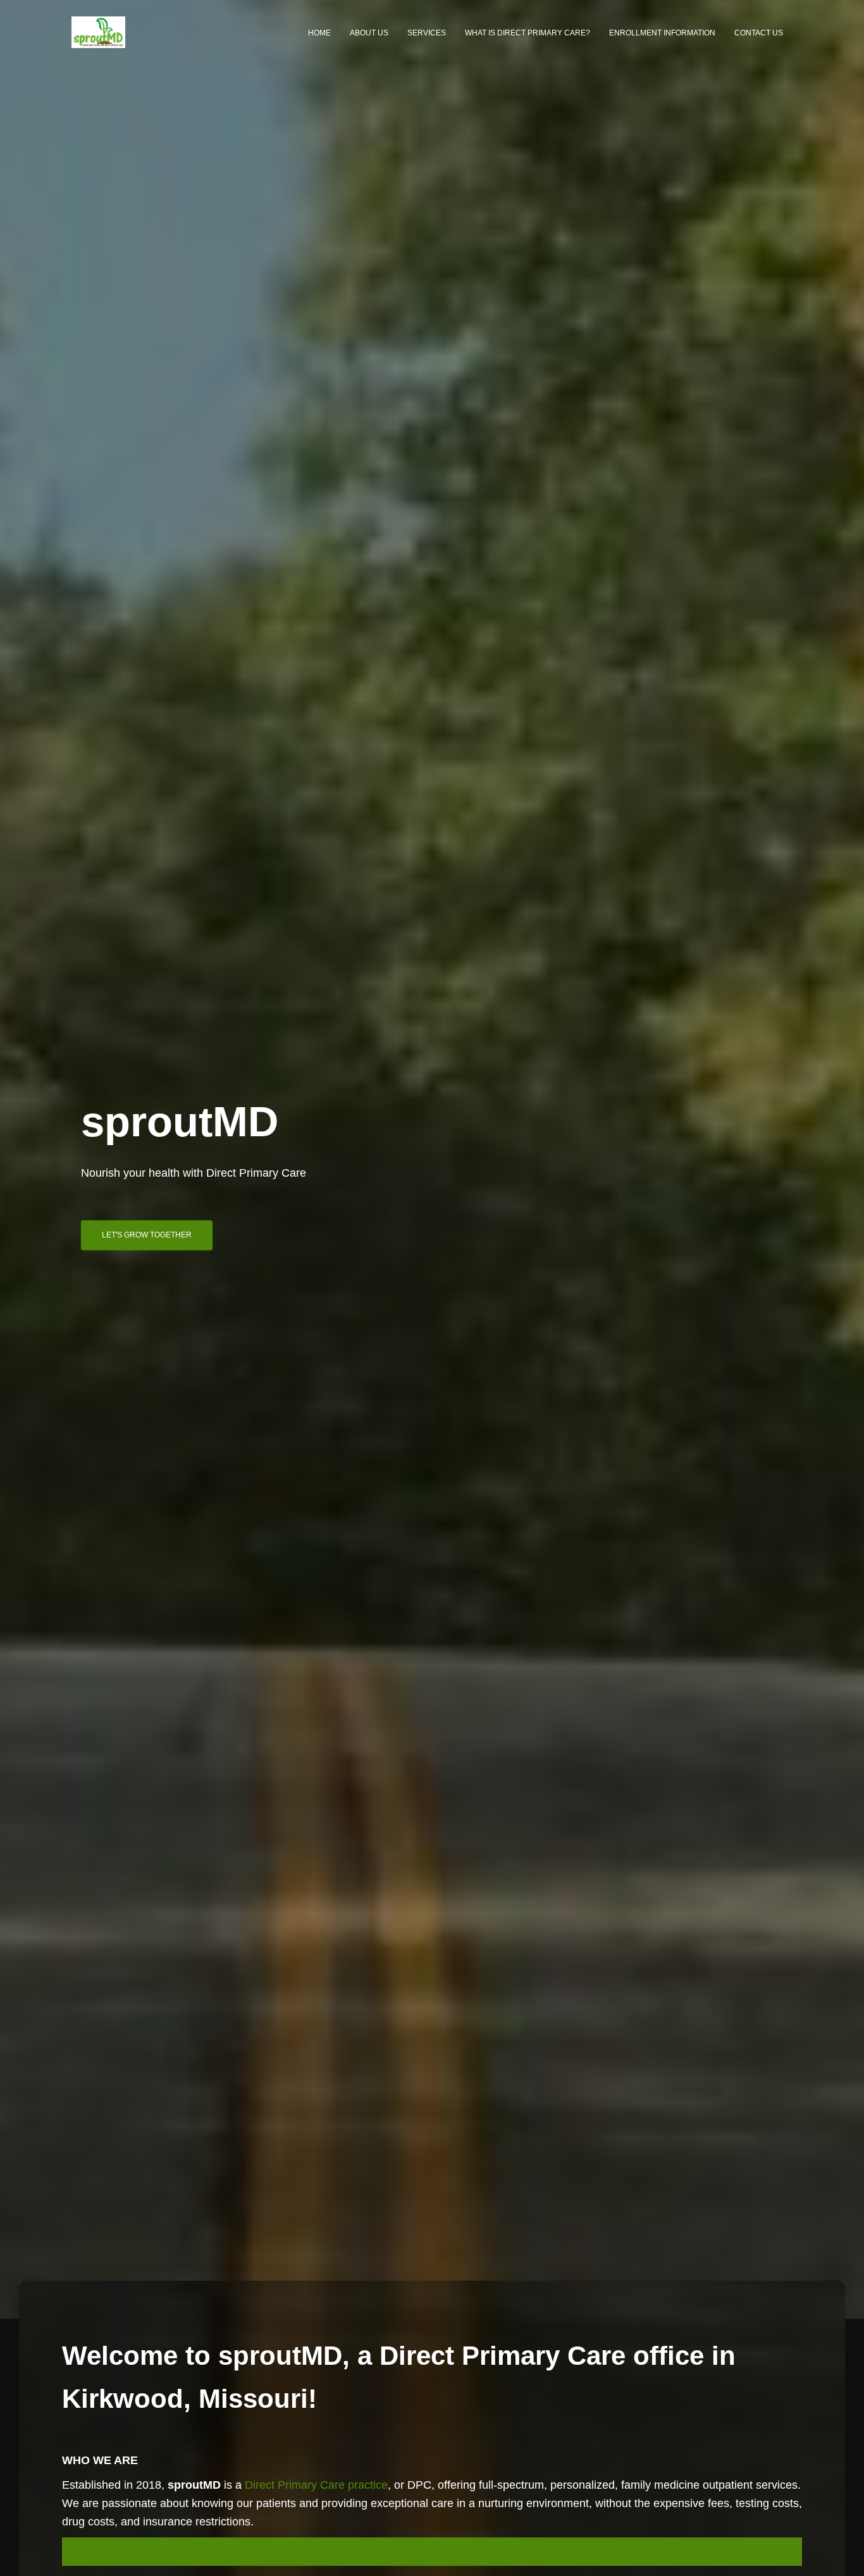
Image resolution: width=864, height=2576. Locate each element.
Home (319, 33)
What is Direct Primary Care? (528, 33)
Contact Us (759, 33)
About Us (369, 33)
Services (427, 33)
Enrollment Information (662, 33)
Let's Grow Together (147, 1235)
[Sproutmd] (98, 32)
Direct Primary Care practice (316, 2485)
